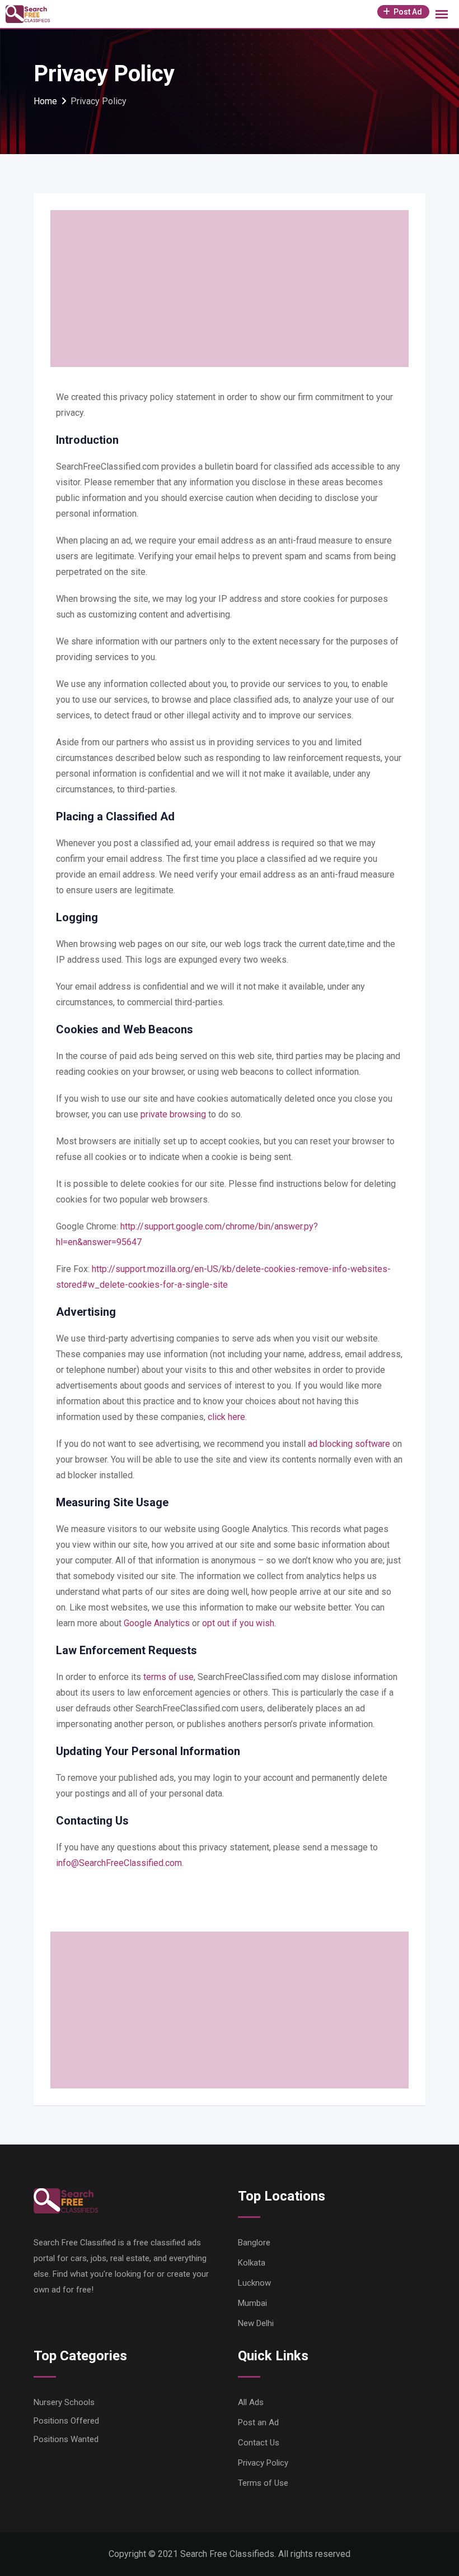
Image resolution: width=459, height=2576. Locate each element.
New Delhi (256, 2323)
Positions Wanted (66, 2439)
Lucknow (254, 2283)
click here (226, 1417)
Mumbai (252, 2303)
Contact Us (259, 2443)
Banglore (254, 2243)
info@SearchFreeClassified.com (119, 1863)
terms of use (168, 1677)
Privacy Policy (263, 2463)
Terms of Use (263, 2483)
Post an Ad (258, 2422)
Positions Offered (66, 2421)
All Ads (251, 2402)
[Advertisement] (230, 289)
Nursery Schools (64, 2402)
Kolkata (252, 2263)
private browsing (173, 1114)
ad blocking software (349, 1444)
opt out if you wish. (239, 1623)
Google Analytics (157, 1623)
